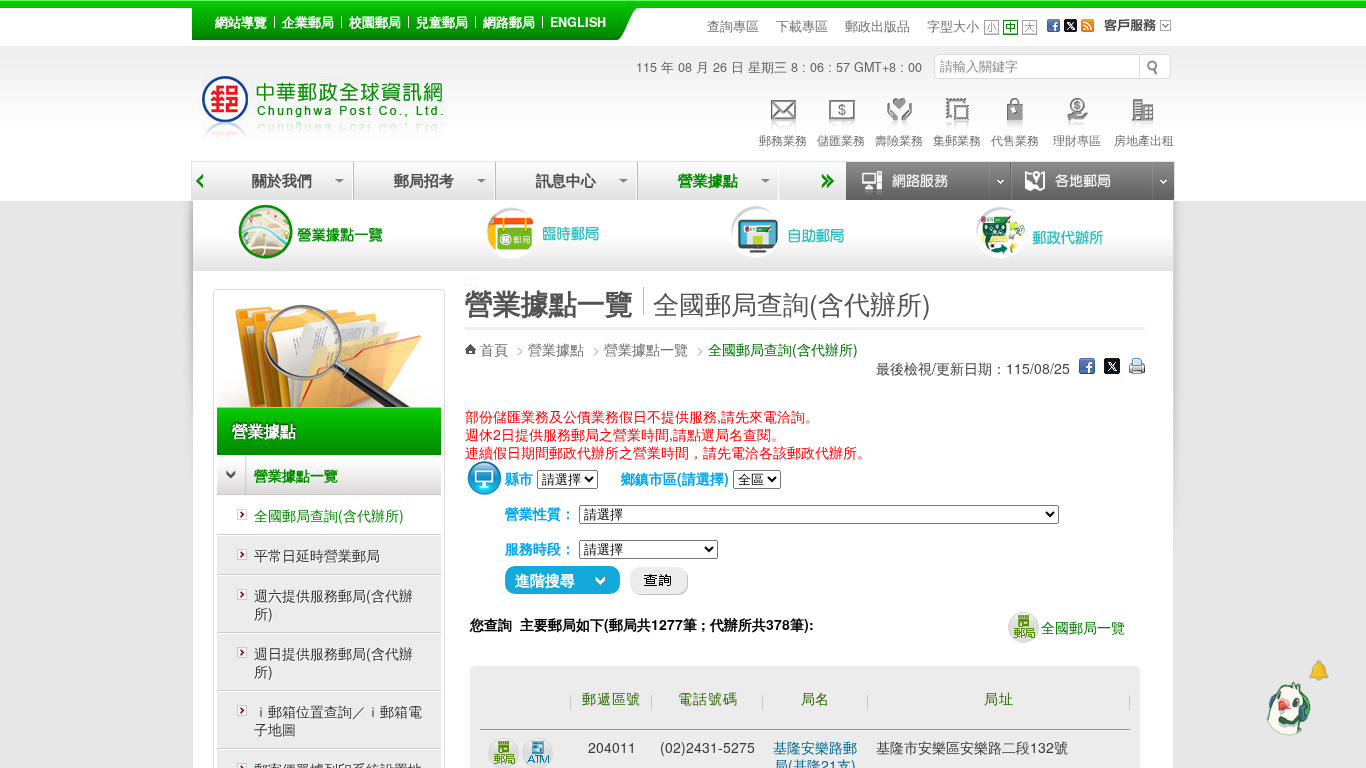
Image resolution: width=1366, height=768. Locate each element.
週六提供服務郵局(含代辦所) (333, 604)
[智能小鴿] (1286, 708)
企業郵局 (308, 22)
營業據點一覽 (326, 232)
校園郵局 (375, 22)
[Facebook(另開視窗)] (1053, 26)
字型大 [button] (1029, 27)
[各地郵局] (1092, 181)
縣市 (519, 478)
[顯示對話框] (1318, 670)
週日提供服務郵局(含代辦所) (333, 662)
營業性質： (540, 513)
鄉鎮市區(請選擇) (675, 478)
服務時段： (540, 548)
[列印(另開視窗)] (1137, 368)
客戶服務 (1144, 32)
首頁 (494, 349)
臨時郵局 (571, 232)
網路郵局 (509, 22)
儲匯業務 (841, 139)
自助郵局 (816, 232)
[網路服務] (928, 181)
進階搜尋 (545, 580)
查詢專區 (733, 26)
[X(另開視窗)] (1070, 26)
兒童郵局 (442, 22)
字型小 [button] (991, 27)
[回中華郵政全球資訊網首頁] (323, 130)
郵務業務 (783, 139)
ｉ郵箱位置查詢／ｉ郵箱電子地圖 (338, 720)
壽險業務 (899, 139)
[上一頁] (199, 181)
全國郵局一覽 (1083, 627)
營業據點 (708, 180)
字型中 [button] (1010, 27)
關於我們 (282, 180)
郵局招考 (424, 180)
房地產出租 (1144, 139)
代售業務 (1015, 139)
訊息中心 (566, 180)
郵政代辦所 (1061, 232)
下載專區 (802, 26)
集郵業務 (957, 139)
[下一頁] (824, 181)
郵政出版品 (877, 26)
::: (203, 18)
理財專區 (1077, 139)
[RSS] (1087, 26)
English (578, 22)
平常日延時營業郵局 (317, 555)
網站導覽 (241, 22)
